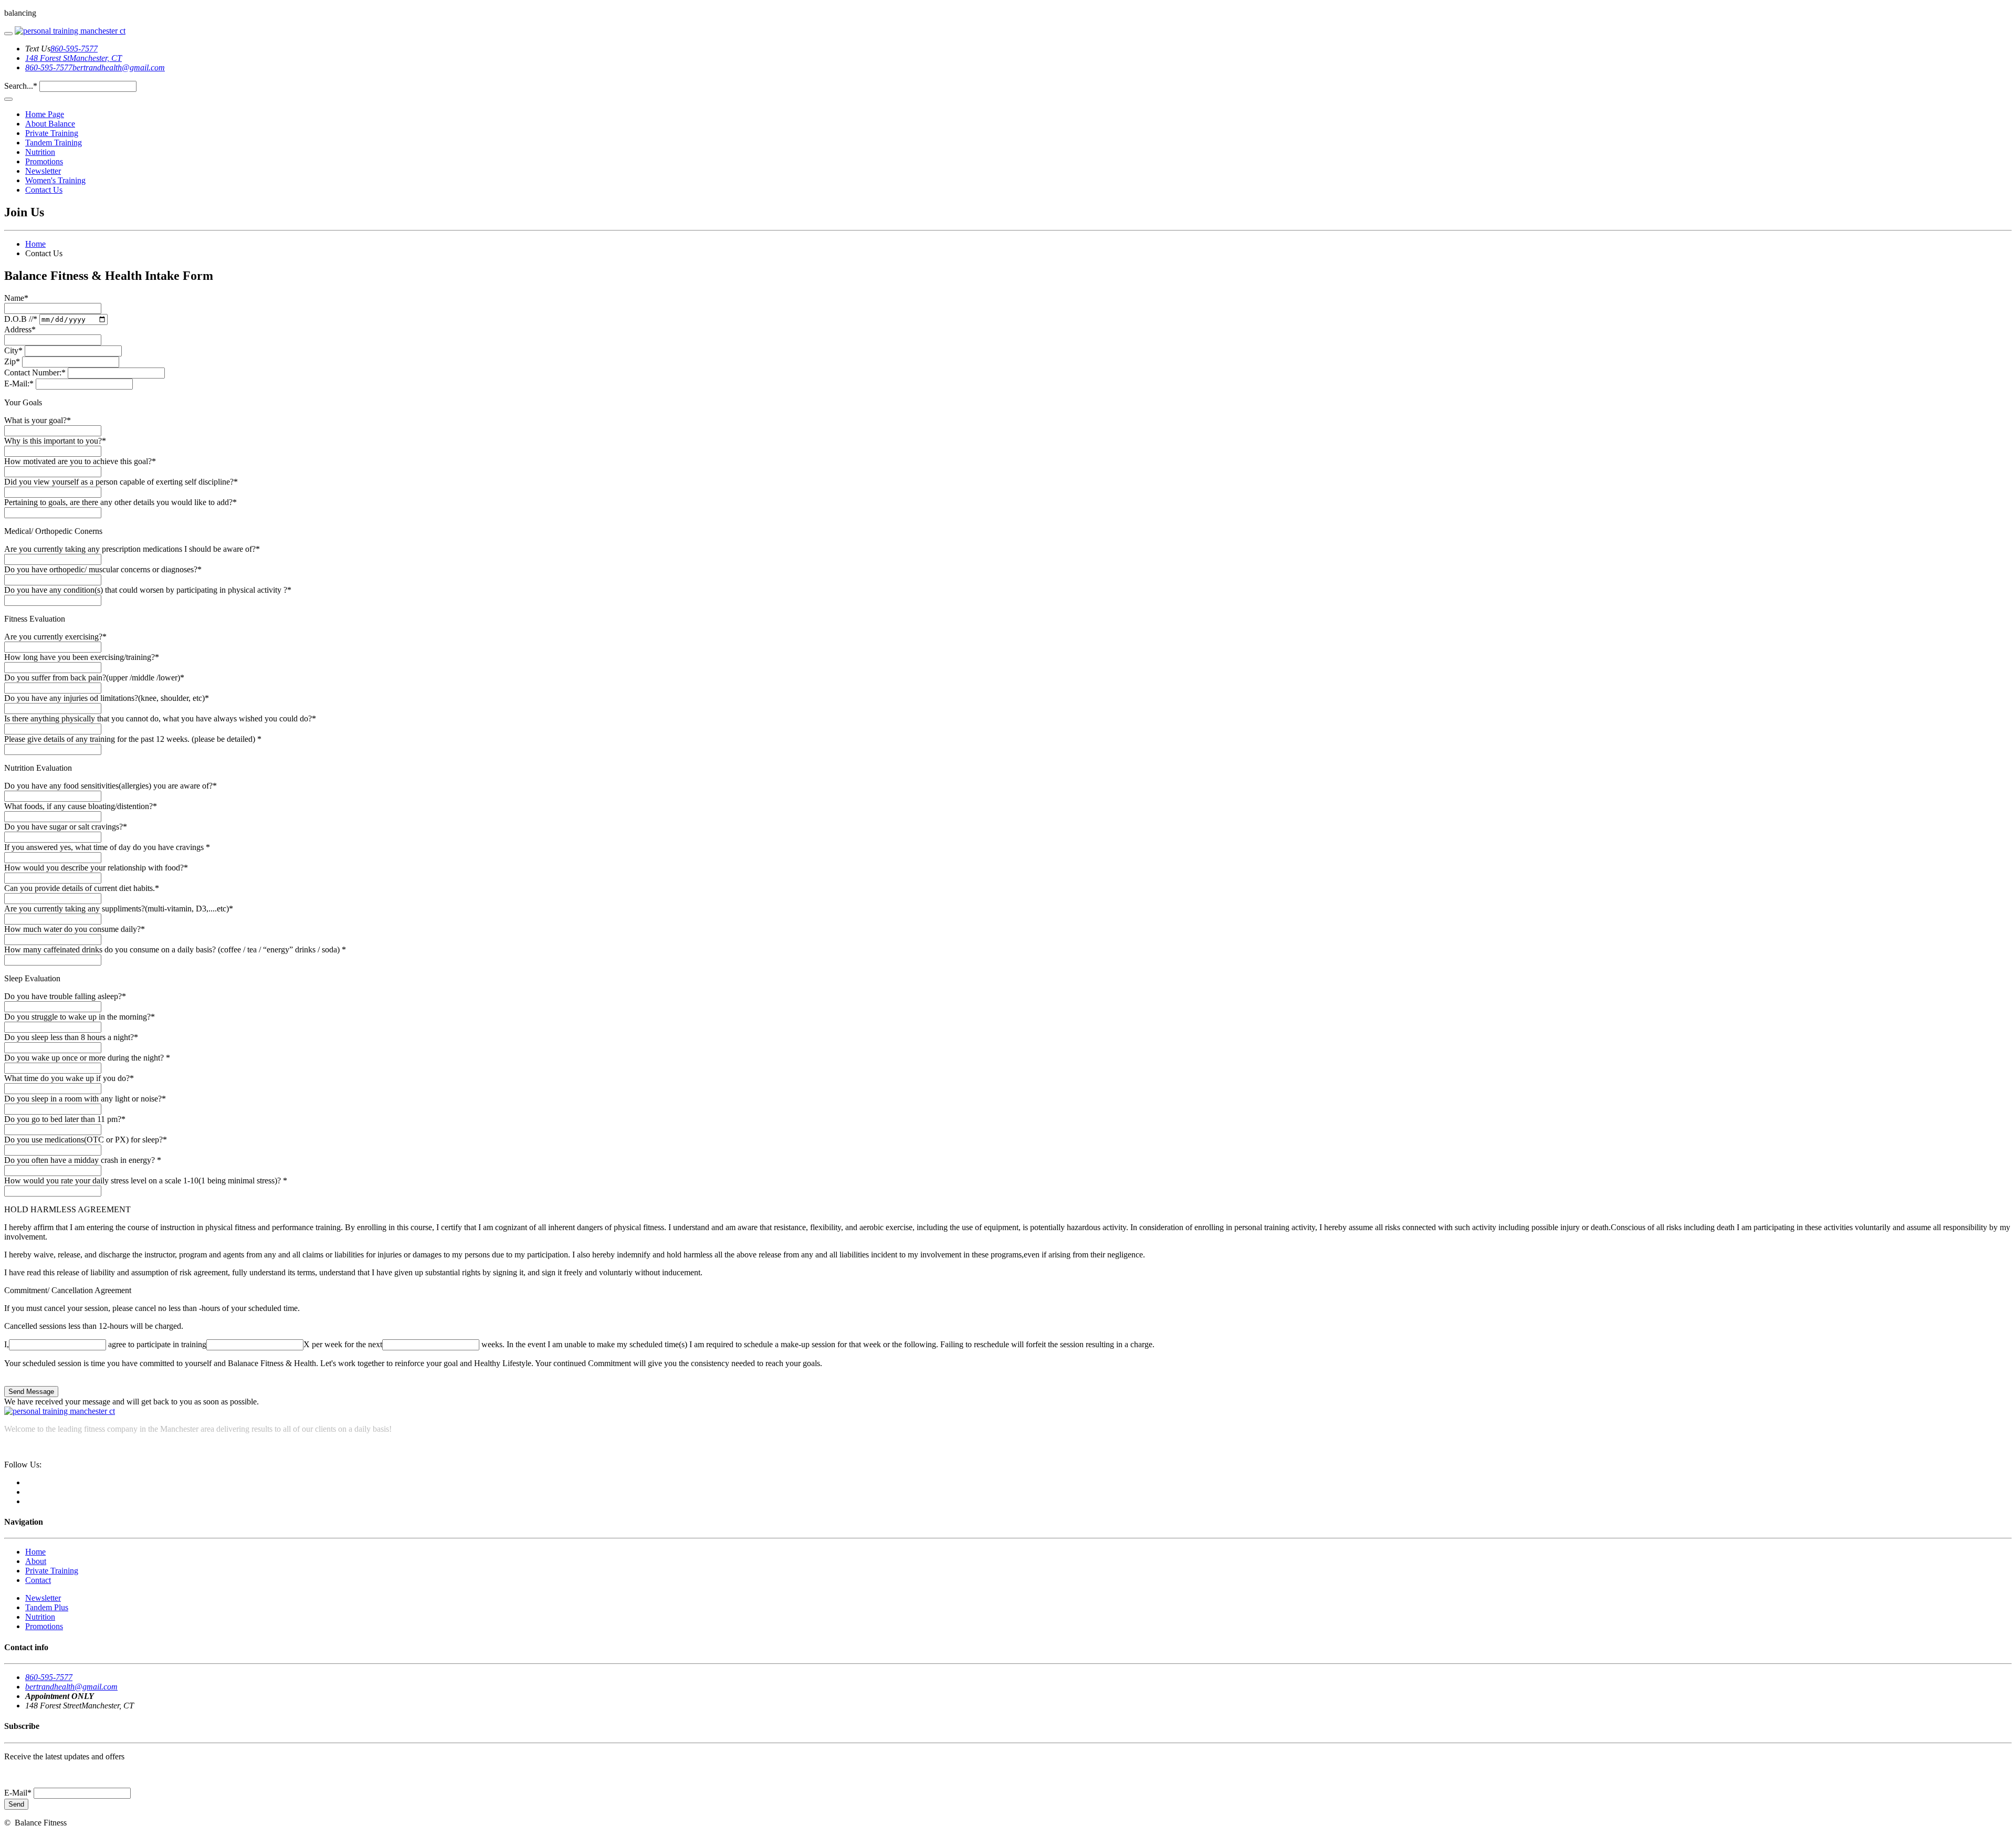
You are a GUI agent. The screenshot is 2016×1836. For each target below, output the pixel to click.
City (13, 350)
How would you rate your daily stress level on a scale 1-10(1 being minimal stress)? (146, 1181)
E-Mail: (19, 384)
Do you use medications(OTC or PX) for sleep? (86, 1140)
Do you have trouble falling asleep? (65, 996)
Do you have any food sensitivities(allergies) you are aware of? (111, 786)
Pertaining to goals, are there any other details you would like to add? (120, 502)
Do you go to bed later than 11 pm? (65, 1119)
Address (20, 329)
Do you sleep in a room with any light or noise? (85, 1099)
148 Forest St (47, 58)
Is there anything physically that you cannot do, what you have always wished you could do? (160, 718)
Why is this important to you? (55, 441)
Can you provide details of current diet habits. (82, 888)
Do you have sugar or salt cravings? (66, 827)
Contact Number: (35, 373)
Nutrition (40, 152)
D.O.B (21, 319)
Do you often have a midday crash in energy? (83, 1160)
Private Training (52, 133)
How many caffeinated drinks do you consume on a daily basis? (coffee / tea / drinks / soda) (175, 950)
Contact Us (44, 190)
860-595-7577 (74, 49)
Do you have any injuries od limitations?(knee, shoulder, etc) (107, 698)
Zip (12, 361)
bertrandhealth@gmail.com (119, 67)
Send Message (31, 1392)
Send (16, 1804)
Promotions (44, 161)
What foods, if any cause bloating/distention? (81, 806)
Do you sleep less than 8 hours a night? (71, 1037)
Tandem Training (54, 143)
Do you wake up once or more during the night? (87, 1058)
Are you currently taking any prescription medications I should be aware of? (132, 549)
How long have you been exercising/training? (82, 657)
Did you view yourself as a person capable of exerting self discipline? (121, 482)
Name (16, 298)
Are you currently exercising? (55, 637)
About (36, 1561)
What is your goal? (38, 420)
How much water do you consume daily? (75, 929)
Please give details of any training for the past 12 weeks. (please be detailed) (133, 739)
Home (35, 244)
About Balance (50, 124)
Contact (38, 1580)
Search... (21, 86)
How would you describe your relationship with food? (96, 868)
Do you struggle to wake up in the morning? (80, 1017)
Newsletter (43, 171)
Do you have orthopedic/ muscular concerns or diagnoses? (103, 569)
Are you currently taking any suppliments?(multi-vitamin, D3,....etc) (119, 909)
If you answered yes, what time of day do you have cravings (107, 847)
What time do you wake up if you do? (69, 1078)
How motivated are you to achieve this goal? (80, 461)
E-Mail (18, 1793)
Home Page (45, 114)
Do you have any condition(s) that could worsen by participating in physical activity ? (148, 590)
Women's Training (55, 180)
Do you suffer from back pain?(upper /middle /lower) (94, 678)
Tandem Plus (47, 1607)
